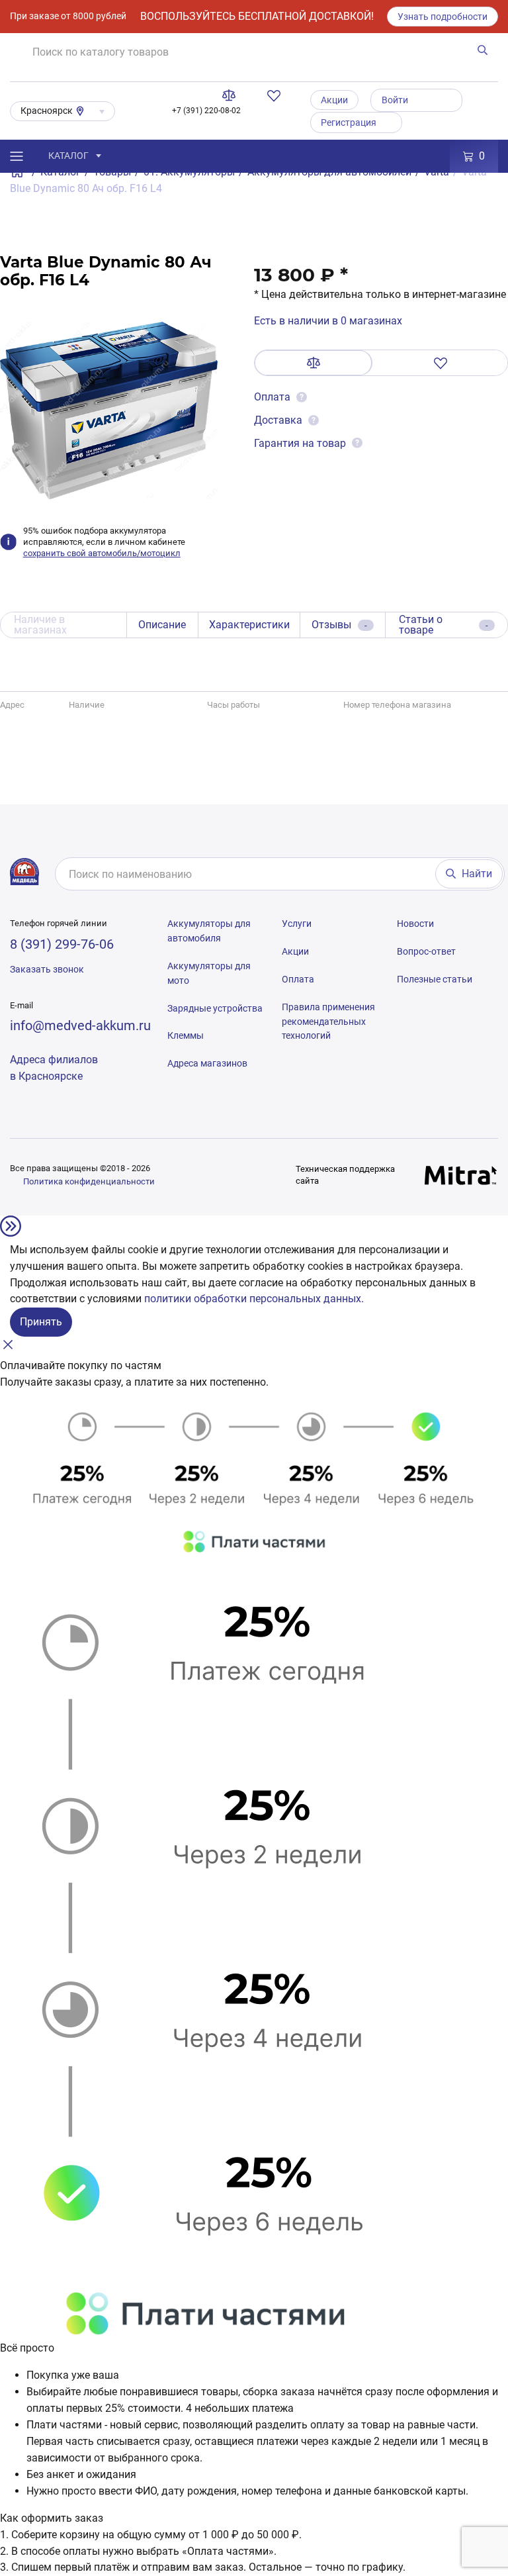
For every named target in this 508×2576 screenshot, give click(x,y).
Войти (395, 100)
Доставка (278, 420)
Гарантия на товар (300, 443)
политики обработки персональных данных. (254, 1299)
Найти (477, 874)
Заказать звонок (47, 969)
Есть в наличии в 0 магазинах (328, 321)
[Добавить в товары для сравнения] (314, 363)
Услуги (297, 924)
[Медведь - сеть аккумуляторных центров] (24, 871)
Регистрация (349, 122)
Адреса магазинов (207, 1063)
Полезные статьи (435, 979)
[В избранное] (440, 363)
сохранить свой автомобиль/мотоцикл (102, 553)
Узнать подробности (443, 17)
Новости (415, 924)
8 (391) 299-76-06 (62, 944)
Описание (162, 625)
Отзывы (339, 625)
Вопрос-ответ (426, 951)
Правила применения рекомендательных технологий (328, 1022)
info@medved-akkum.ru (80, 1026)
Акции (334, 100)
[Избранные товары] (276, 95)
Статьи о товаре (444, 625)
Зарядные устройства (215, 1008)
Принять (41, 1322)
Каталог (68, 156)
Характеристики (249, 625)
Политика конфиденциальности (89, 1181)
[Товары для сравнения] (232, 95)
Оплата (274, 397)
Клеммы (186, 1035)
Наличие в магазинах (40, 625)
